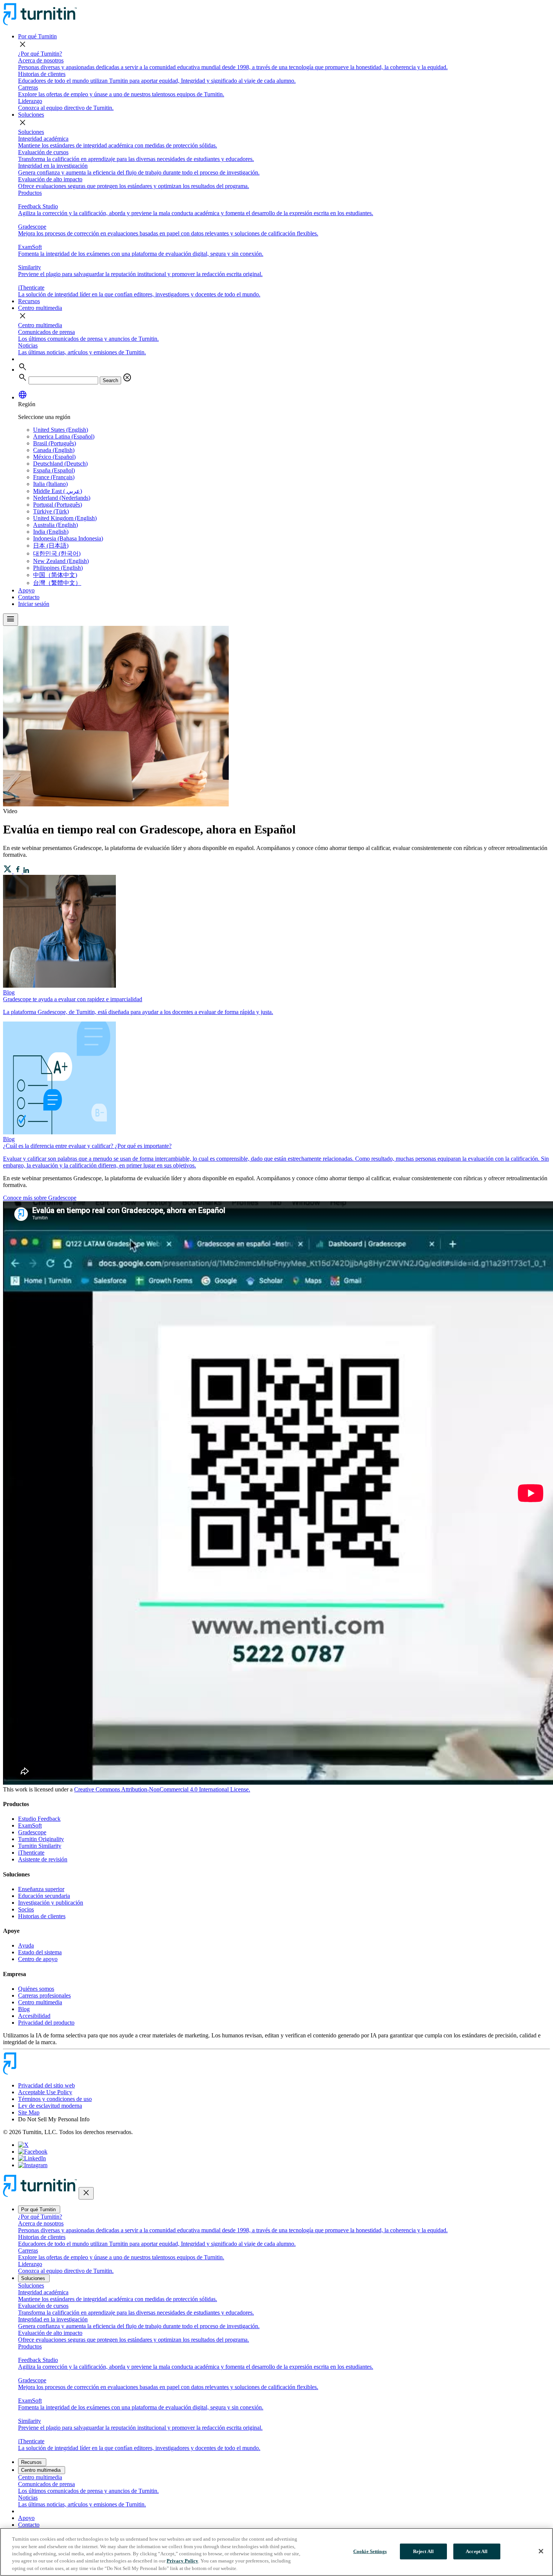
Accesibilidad (34, 2016)
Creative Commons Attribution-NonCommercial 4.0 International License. (162, 1789)
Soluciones (31, 115)
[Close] (541, 2551)
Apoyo (26, 590)
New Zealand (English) (61, 561)
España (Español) (54, 470)
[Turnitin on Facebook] (33, 2152)
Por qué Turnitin (37, 36)
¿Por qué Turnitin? (40, 54)
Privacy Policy (182, 2561)
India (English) (51, 532)
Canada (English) (54, 450)
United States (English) (61, 430)
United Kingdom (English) (65, 518)
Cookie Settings (370, 2551)
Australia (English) (55, 525)
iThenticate (31, 1853)
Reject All (423, 2551)
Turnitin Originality (41, 1839)
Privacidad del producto (46, 2023)
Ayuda (26, 1945)
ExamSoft (30, 1825)
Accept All (477, 2551)
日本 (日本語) (51, 546)
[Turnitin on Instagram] (33, 2165)
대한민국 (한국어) (57, 553)
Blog (24, 2009)
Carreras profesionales (44, 1995)
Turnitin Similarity (40, 1846)
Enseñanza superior (41, 1889)
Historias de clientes (42, 1916)
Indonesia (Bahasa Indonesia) (68, 538)
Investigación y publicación (51, 1903)
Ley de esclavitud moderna (50, 2106)
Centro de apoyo (38, 1959)
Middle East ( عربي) (58, 491)
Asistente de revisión (43, 1859)
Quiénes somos (36, 1989)
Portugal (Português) (58, 505)
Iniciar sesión (34, 604)
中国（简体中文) (55, 575)
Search (110, 380)
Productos (30, 193)
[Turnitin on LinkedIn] (32, 2158)
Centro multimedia (40, 308)
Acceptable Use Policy (45, 2092)
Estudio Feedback (39, 1819)
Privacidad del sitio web (46, 2085)
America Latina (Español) (64, 436)
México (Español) (54, 457)
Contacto (29, 597)
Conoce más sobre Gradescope (40, 1198)
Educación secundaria (44, 1896)
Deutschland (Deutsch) (60, 464)
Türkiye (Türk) (51, 511)
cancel (127, 378)
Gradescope (32, 1832)
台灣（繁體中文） (57, 583)
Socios (26, 1909)
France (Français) (54, 477)
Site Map (29, 2112)
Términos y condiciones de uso (55, 2099)
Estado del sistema (40, 1952)
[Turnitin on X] (23, 2145)
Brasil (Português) (55, 443)
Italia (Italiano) (50, 484)
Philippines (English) (58, 568)
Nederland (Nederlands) (62, 498)
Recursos (29, 301)
